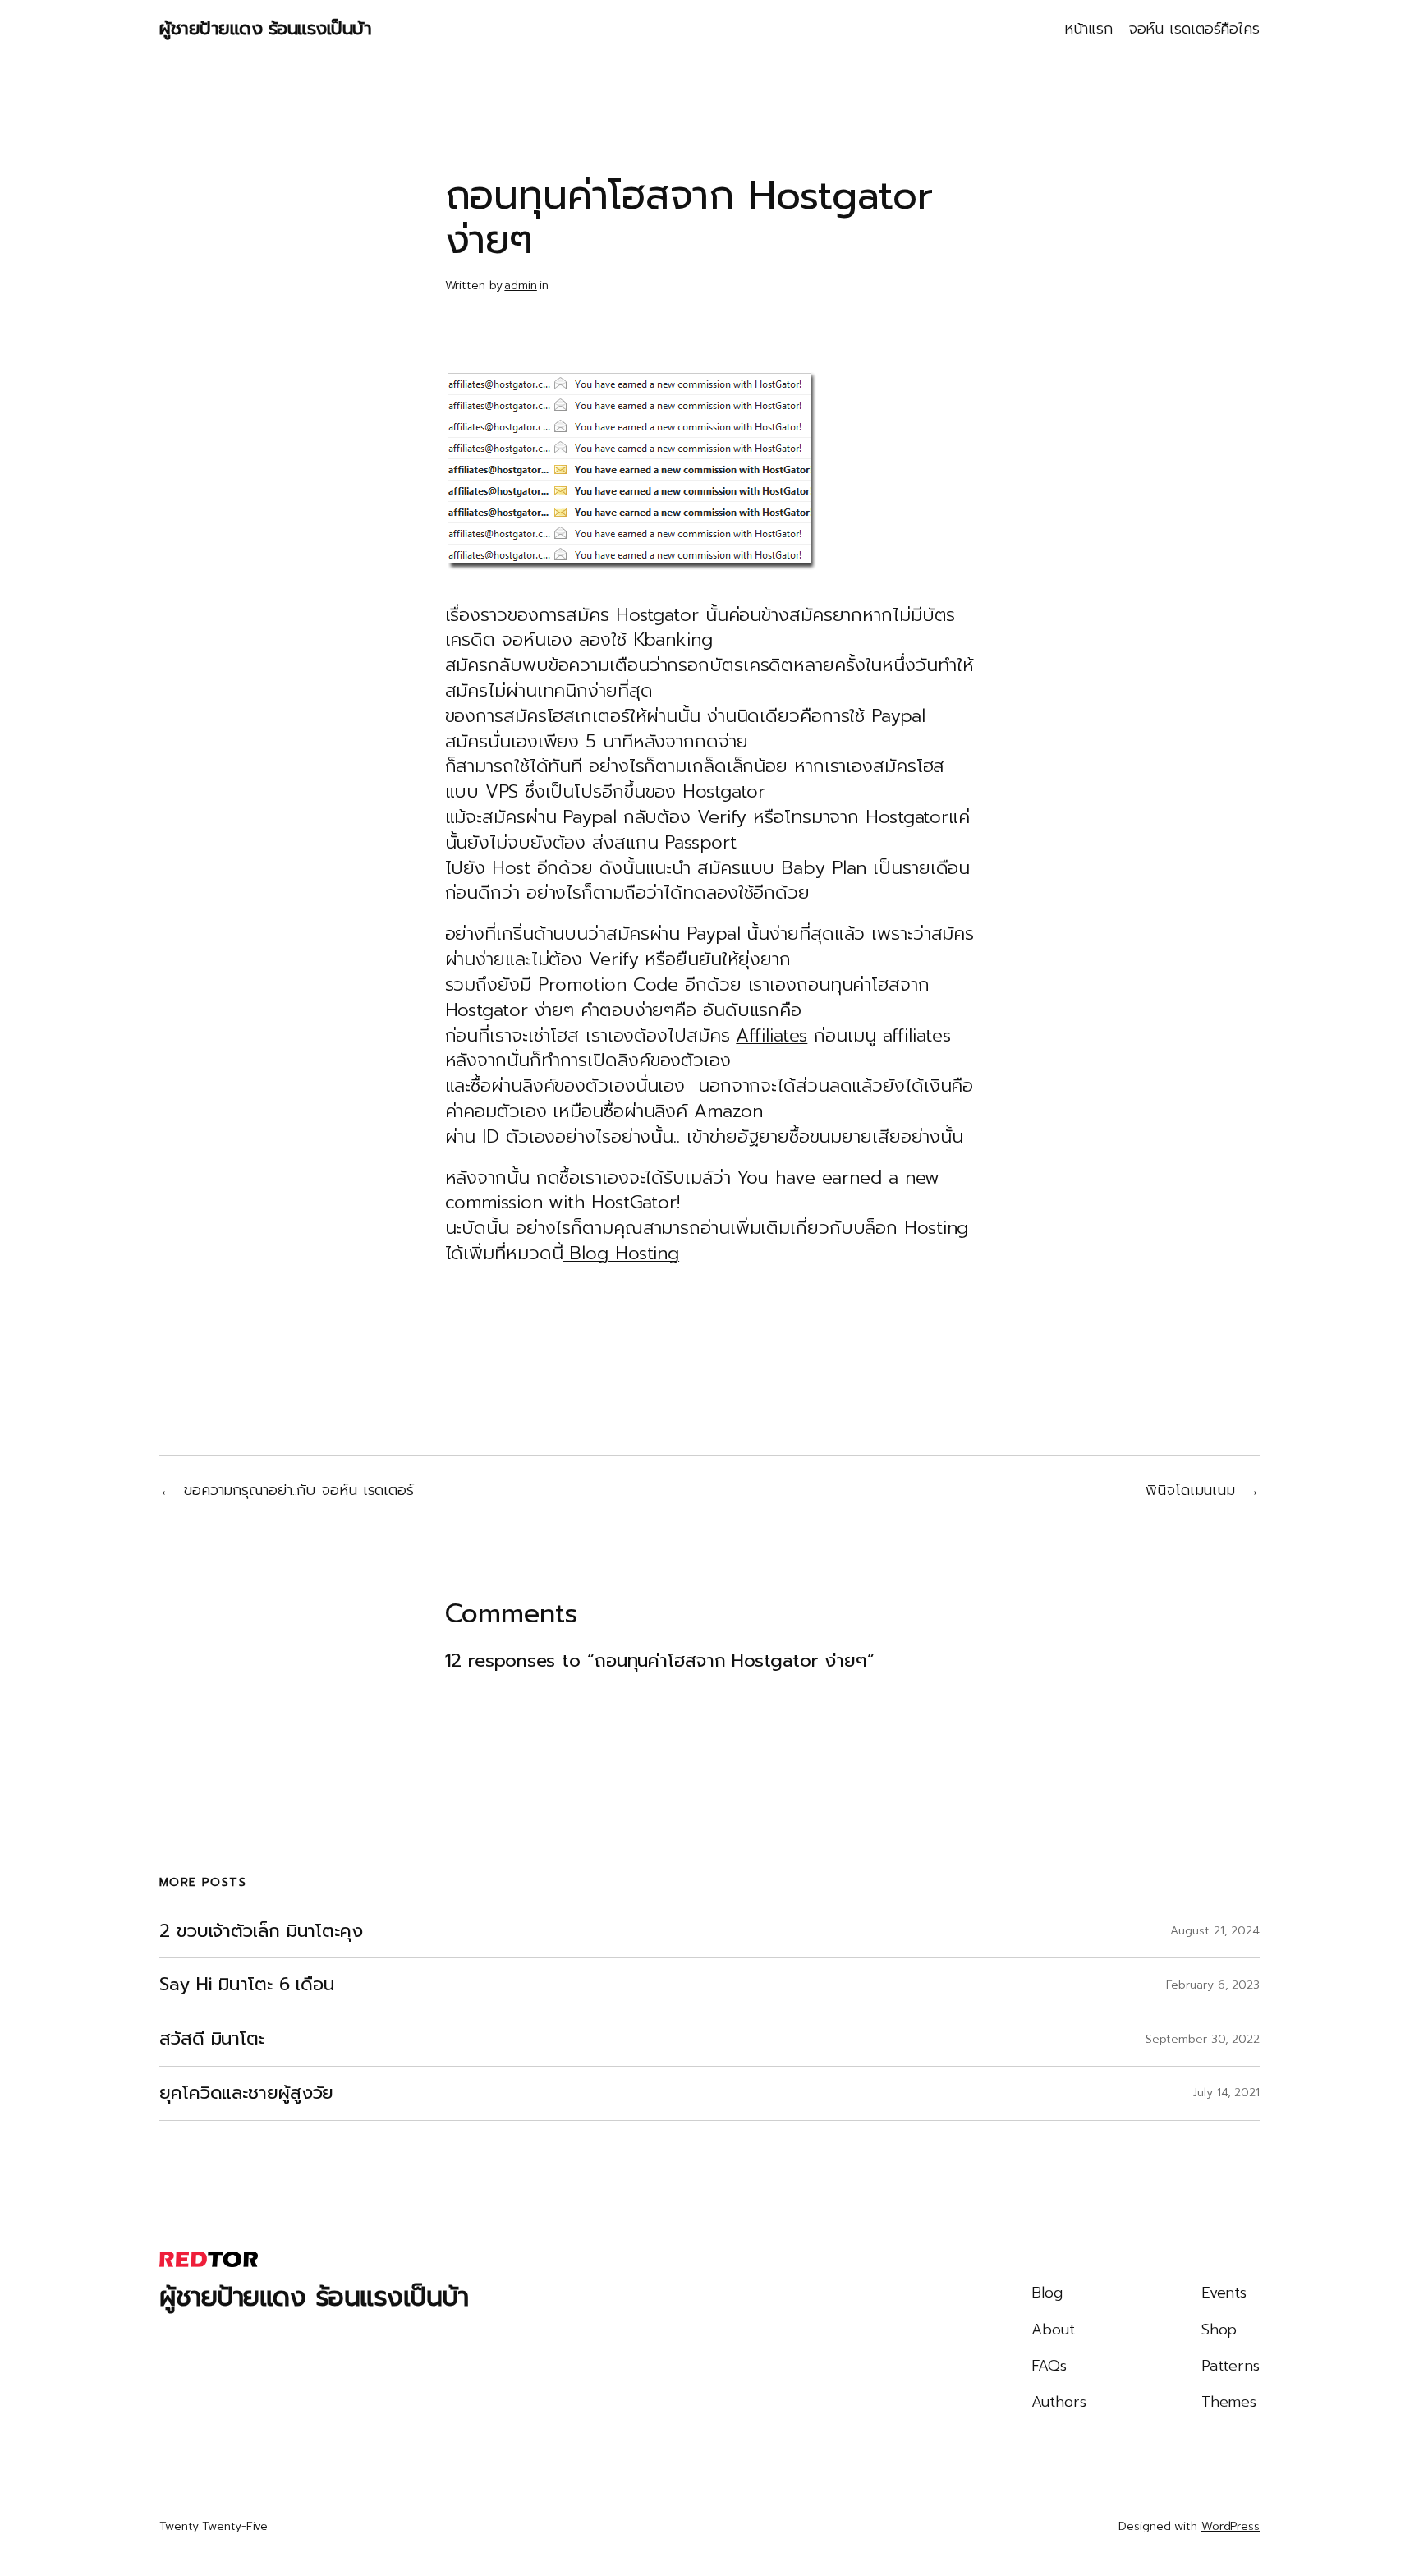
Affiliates (771, 1035)
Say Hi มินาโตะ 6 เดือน (247, 1985)
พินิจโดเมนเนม (1190, 1490)
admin (521, 285)
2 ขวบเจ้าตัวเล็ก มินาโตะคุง (261, 1932)
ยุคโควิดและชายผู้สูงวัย (246, 2093)
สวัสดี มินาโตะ (212, 2039)
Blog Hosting (621, 1253)
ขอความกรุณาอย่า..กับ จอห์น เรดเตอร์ (299, 1490)
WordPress (1231, 2526)
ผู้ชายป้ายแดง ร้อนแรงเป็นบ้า (265, 28)
